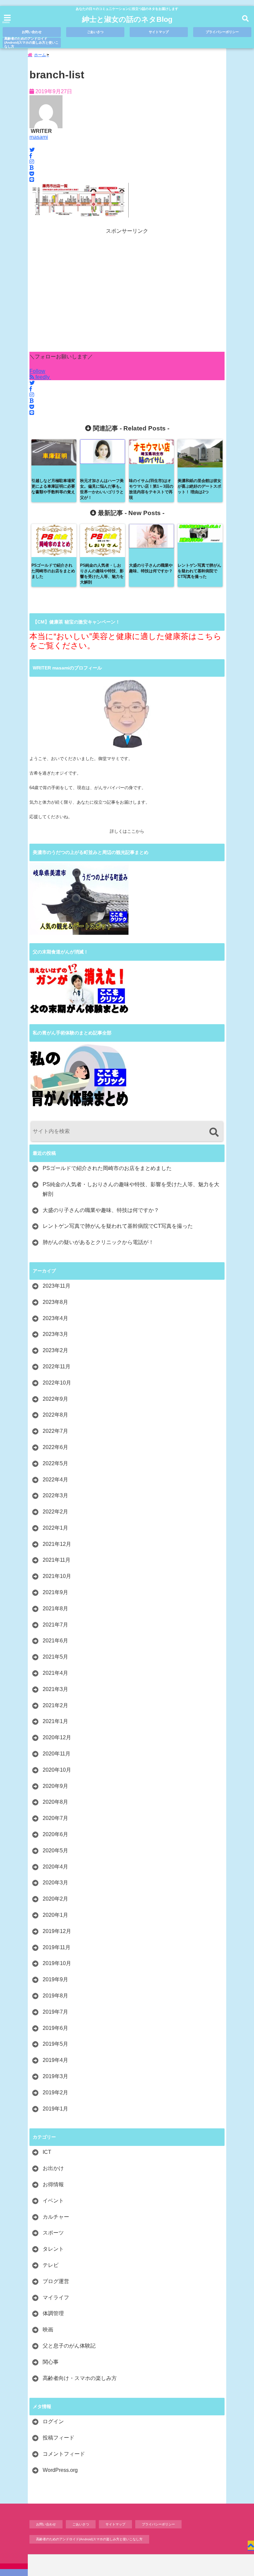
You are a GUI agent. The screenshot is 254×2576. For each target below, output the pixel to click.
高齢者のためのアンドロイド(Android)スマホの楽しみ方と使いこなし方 (31, 43)
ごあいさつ (95, 32)
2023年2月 (55, 1350)
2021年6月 (55, 1641)
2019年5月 (55, 2044)
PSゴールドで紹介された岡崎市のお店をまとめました (107, 1168)
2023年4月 (55, 1318)
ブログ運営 (56, 2281)
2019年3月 (55, 2076)
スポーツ (53, 2233)
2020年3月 (55, 1883)
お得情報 (53, 2184)
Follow (37, 371)
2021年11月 (57, 1560)
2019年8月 (55, 1996)
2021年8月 (55, 1609)
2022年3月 (55, 1495)
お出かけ (53, 2168)
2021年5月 (55, 1657)
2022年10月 (57, 1383)
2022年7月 (55, 1431)
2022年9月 (55, 1399)
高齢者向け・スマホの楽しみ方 (80, 2378)
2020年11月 (57, 1754)
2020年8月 (55, 1802)
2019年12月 (57, 1931)
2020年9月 (55, 1786)
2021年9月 (55, 1592)
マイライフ (56, 2297)
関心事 (51, 2362)
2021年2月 (55, 1705)
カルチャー (56, 2217)
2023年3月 (55, 1334)
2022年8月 (55, 1415)
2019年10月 (57, 1963)
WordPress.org (60, 2470)
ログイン (53, 2421)
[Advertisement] (127, 293)
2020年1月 (55, 1915)
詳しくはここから (127, 831)
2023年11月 (57, 1286)
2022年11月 (57, 1367)
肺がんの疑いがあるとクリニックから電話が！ (98, 1242)
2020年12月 (57, 1737)
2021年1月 (55, 1721)
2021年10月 (57, 1576)
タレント (53, 2249)
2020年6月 (55, 1834)
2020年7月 (55, 1818)
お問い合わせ (32, 32)
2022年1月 (55, 1528)
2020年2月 (55, 1899)
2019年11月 (57, 1947)
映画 (48, 2330)
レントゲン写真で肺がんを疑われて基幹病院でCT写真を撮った (118, 1226)
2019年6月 (55, 2028)
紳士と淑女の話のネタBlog (127, 19)
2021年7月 (55, 1625)
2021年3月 (55, 1689)
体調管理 (53, 2313)
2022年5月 (55, 1463)
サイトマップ (159, 32)
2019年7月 (55, 2012)
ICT (47, 2152)
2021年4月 (55, 1673)
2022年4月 (55, 1480)
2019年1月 (55, 2109)
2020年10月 (57, 1770)
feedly (42, 377)
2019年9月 (55, 1979)
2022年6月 (55, 1447)
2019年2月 (55, 2093)
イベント (53, 2201)
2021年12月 (57, 1544)
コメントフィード (64, 2454)
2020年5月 (55, 1851)
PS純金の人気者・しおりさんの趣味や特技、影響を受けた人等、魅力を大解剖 (131, 1189)
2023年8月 (55, 1302)
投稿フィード (59, 2438)
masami (39, 137)
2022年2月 (55, 1512)
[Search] (214, 1132)
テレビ (51, 2265)
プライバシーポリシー (222, 32)
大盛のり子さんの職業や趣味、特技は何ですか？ (101, 1210)
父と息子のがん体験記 (69, 2346)
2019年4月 (55, 2060)
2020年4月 (55, 1867)
